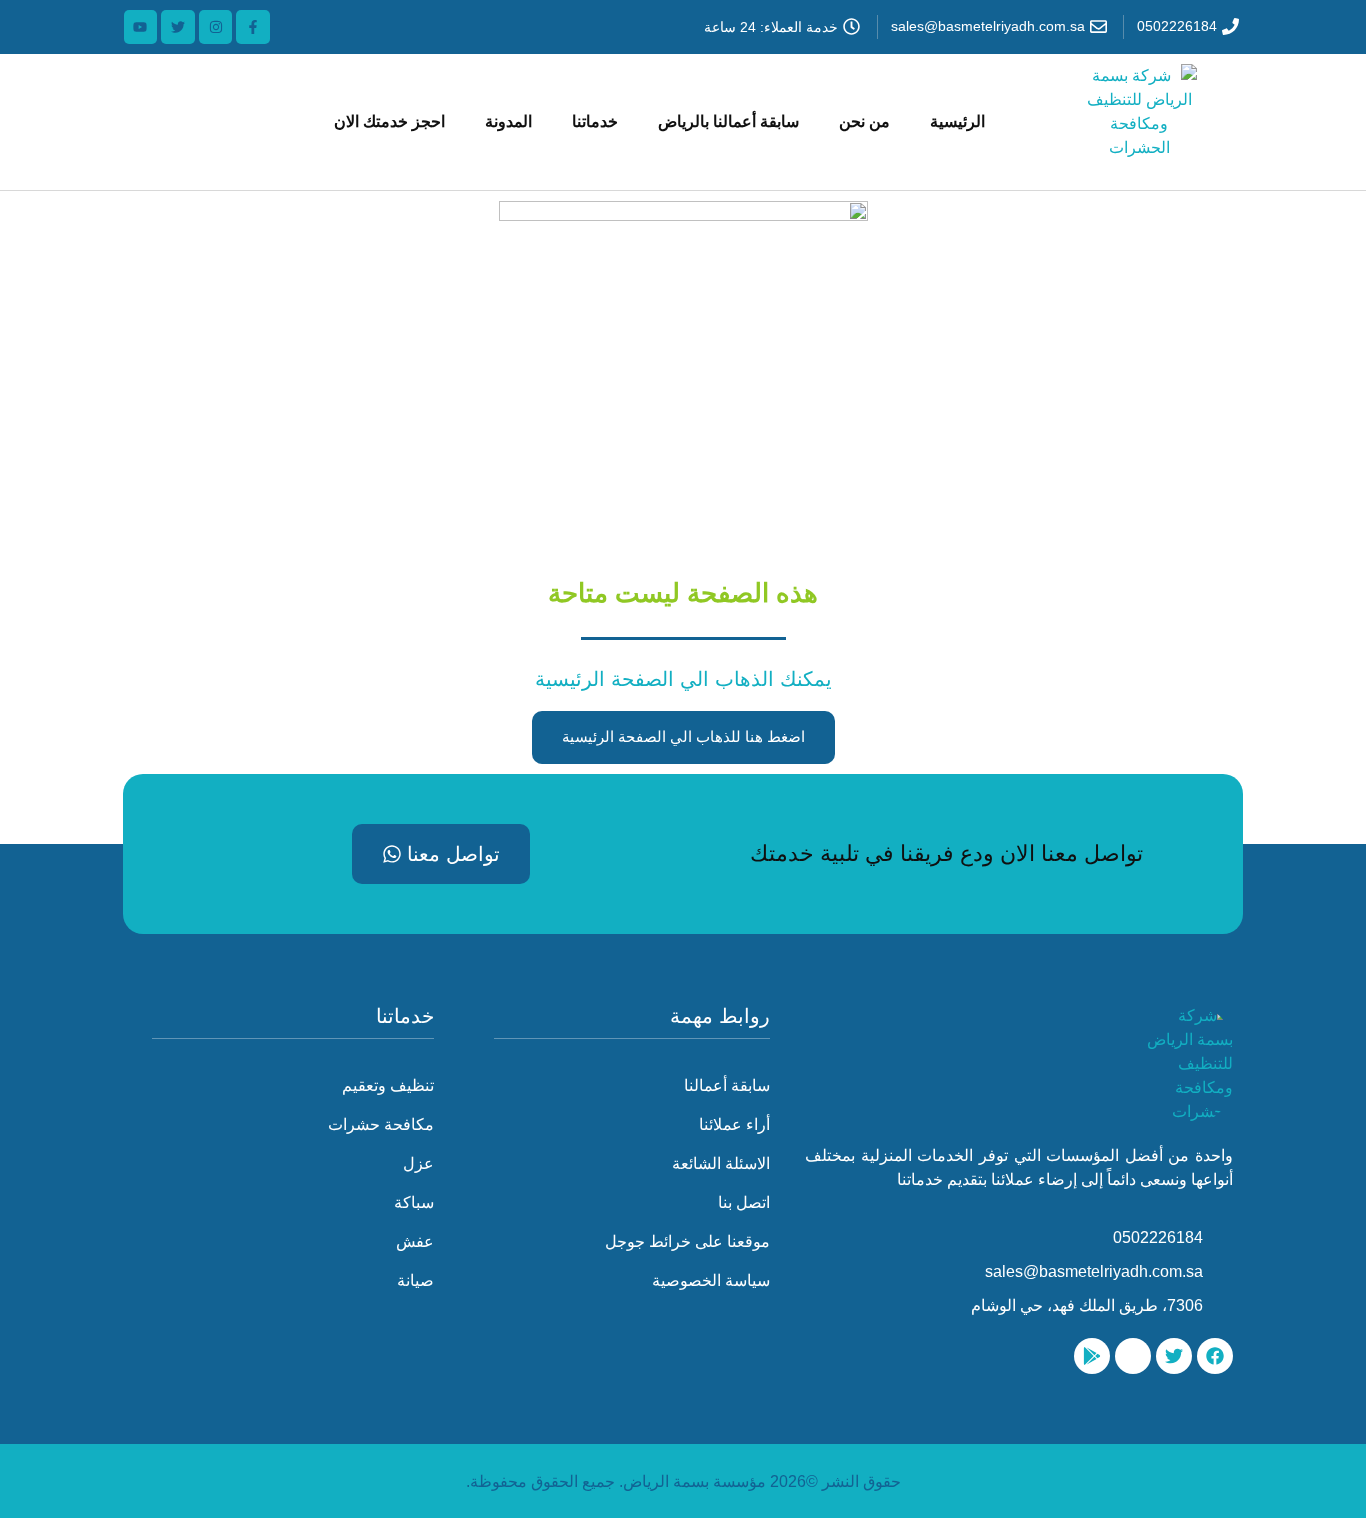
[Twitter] (178, 27)
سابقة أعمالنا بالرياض (728, 121)
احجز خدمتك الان (389, 121)
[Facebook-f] (253, 27)
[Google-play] (1092, 1356)
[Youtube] (141, 27)
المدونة (508, 121)
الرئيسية (957, 121)
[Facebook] (1215, 1356)
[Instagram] (216, 27)
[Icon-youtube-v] (1133, 1356)
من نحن (864, 121)
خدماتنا (595, 121)
